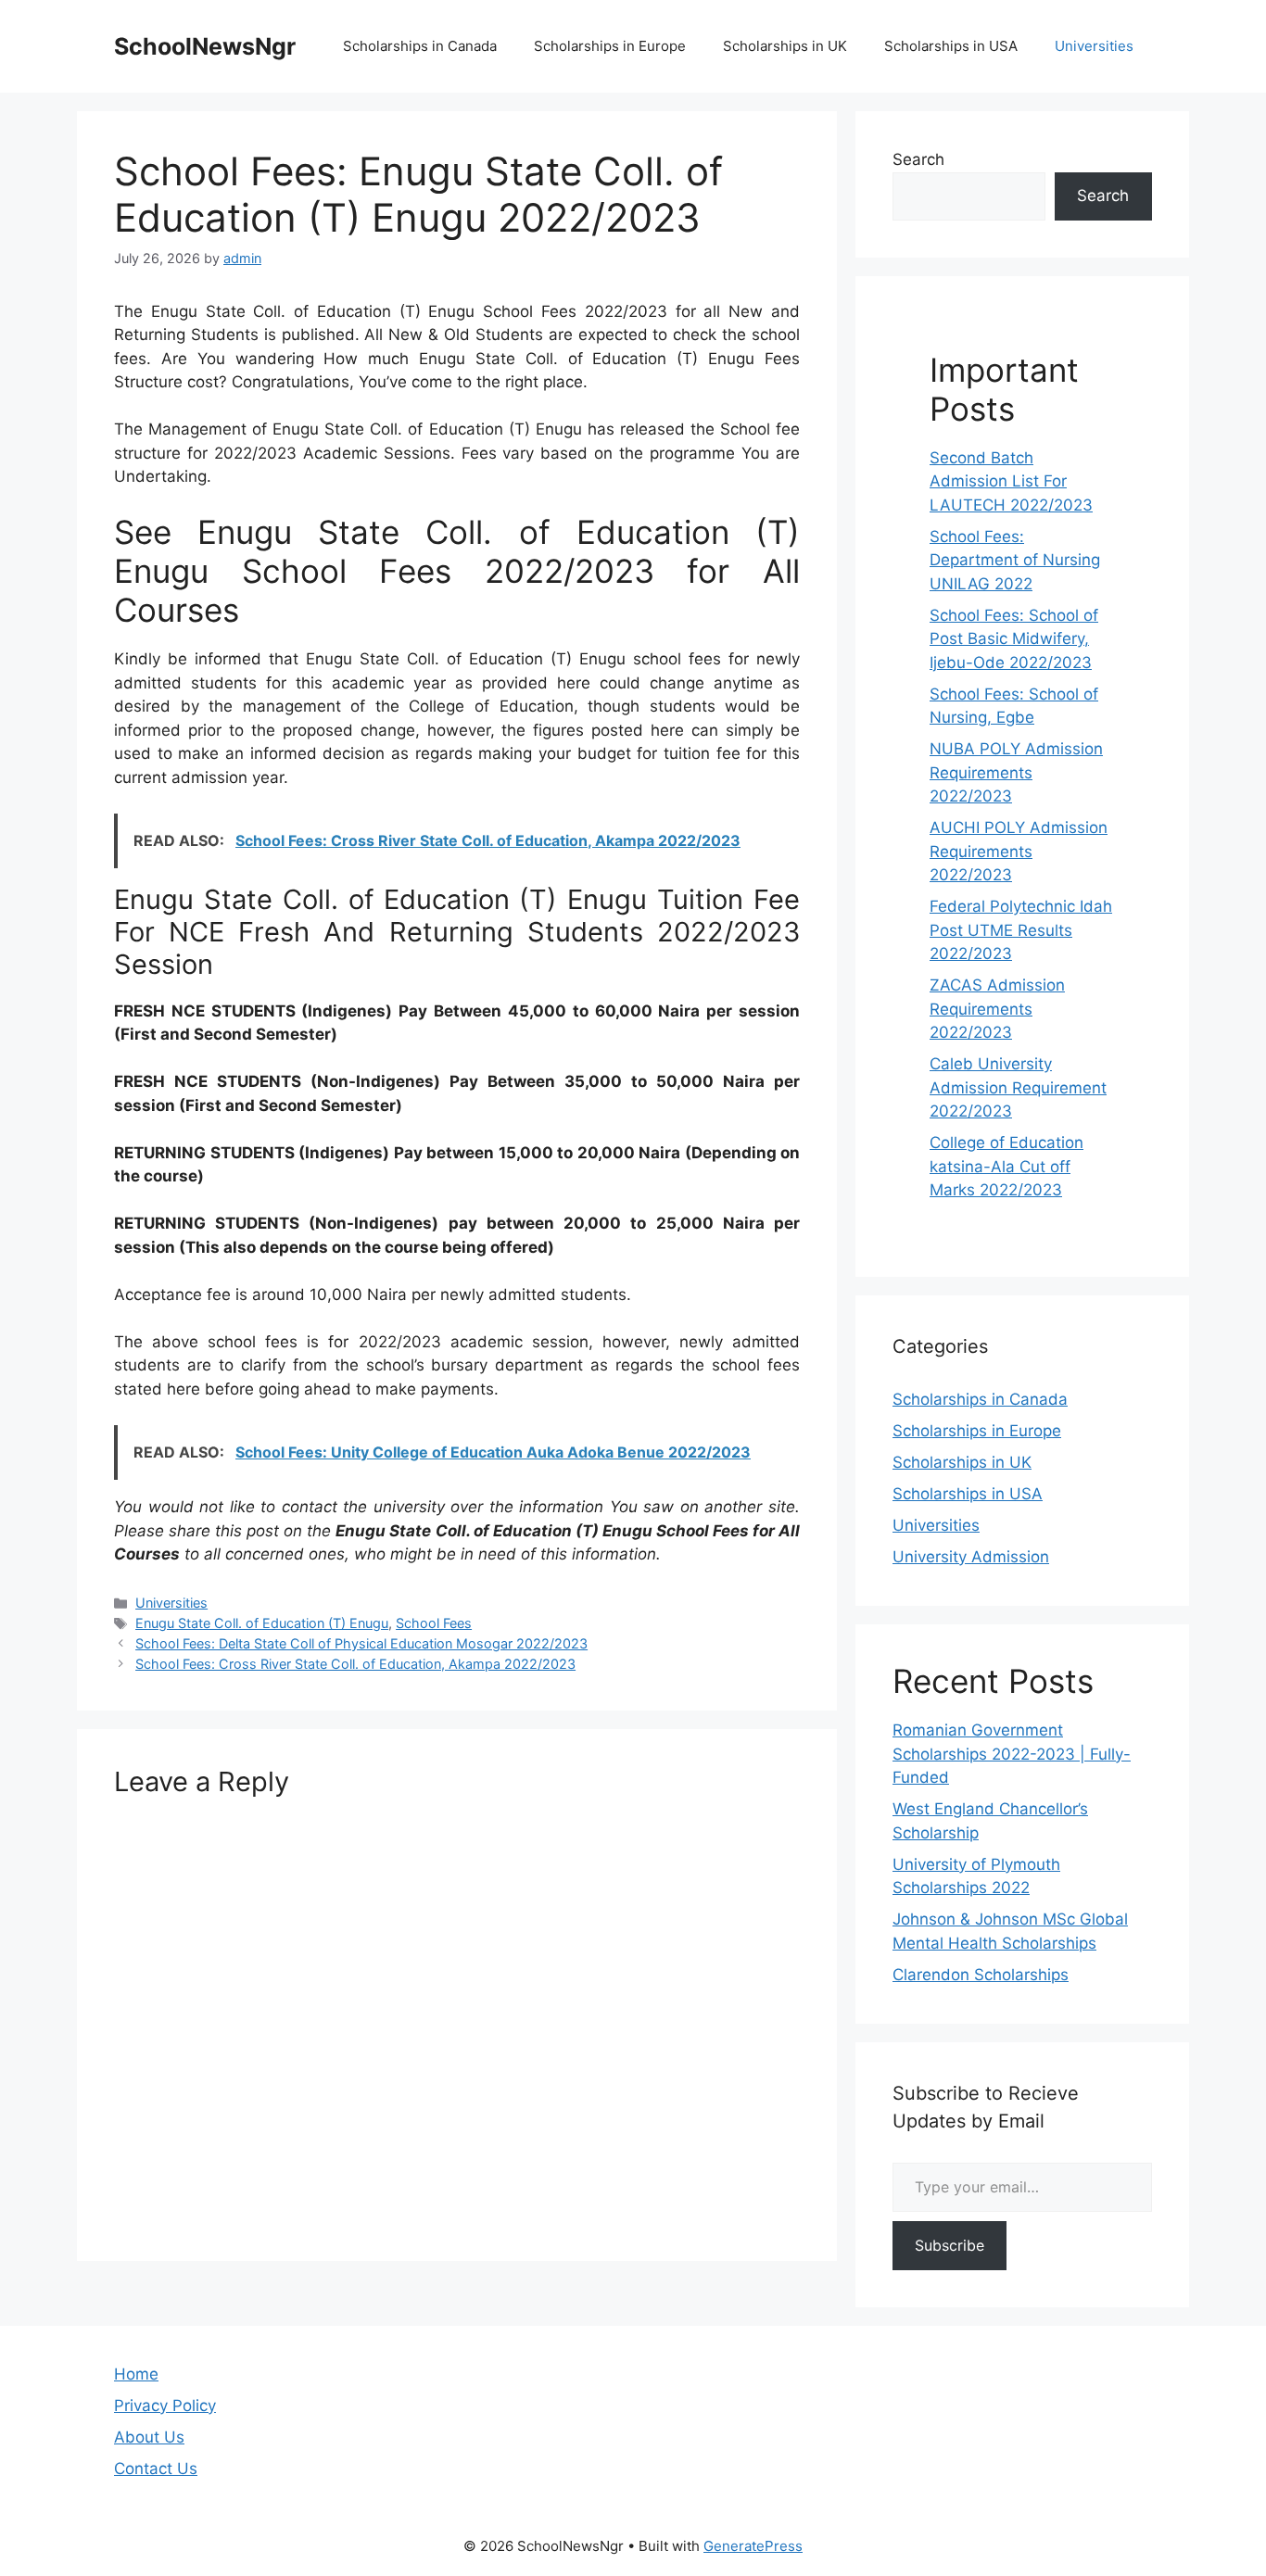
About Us (149, 2437)
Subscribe (949, 2245)
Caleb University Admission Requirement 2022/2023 (1018, 1087)
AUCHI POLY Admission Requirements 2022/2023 (1019, 851)
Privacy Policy (165, 2406)
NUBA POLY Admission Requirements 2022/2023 (1016, 772)
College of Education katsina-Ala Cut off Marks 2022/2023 (1006, 1166)
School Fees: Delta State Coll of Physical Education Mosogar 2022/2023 (361, 1643)
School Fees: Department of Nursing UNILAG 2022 (1015, 560)
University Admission (971, 1557)
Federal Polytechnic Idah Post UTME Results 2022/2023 (1021, 930)
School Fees (434, 1623)
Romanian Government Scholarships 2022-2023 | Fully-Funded (1012, 1754)
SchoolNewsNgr (205, 46)
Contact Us (156, 2469)
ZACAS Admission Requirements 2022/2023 (997, 1009)
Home (136, 2374)
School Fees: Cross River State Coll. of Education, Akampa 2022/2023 (355, 1664)
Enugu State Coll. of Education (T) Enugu (262, 1623)
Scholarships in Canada (420, 46)
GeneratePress (753, 2546)
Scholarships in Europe (610, 46)
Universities (1094, 46)
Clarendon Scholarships (981, 1975)
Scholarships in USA (951, 46)
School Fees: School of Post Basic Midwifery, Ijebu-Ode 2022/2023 (1014, 639)
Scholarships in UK (785, 46)
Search (918, 159)
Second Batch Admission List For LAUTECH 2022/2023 (1011, 481)
